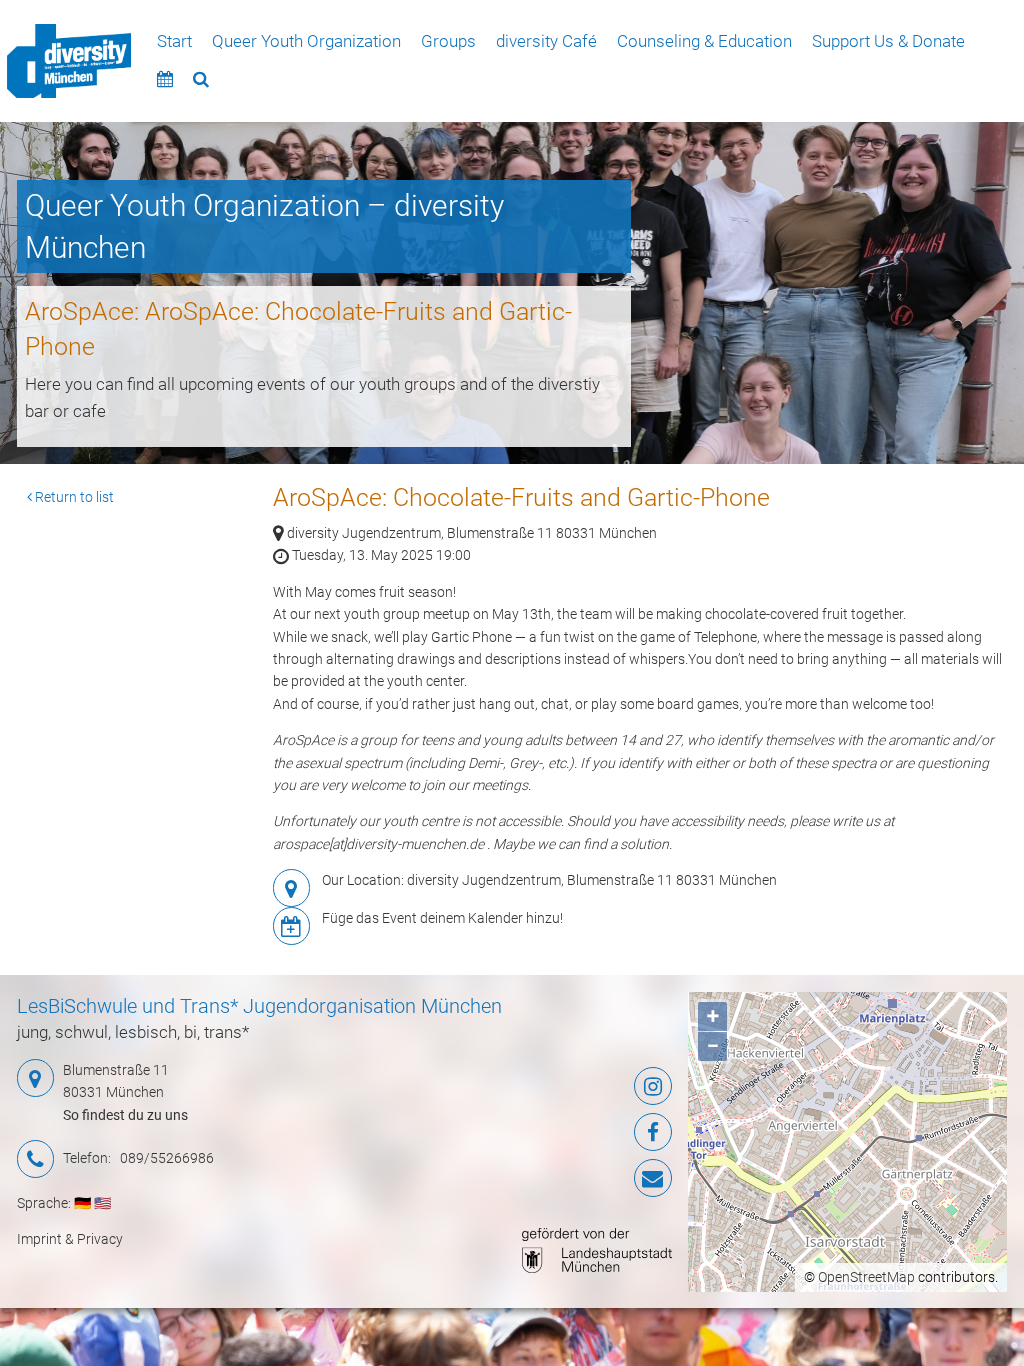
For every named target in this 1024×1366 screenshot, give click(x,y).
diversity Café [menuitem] (546, 41)
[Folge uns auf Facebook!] (562, 1132)
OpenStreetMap (866, 1277)
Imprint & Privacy (70, 1239)
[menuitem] (69, 60)
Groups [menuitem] (448, 41)
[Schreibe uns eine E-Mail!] (562, 1178)
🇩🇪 (82, 1203)
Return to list (73, 497)
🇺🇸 (102, 1203)
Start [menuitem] (174, 41)
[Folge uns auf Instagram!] (562, 1086)
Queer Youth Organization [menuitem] (306, 41)
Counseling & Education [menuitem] (704, 41)
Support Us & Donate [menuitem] (888, 41)
